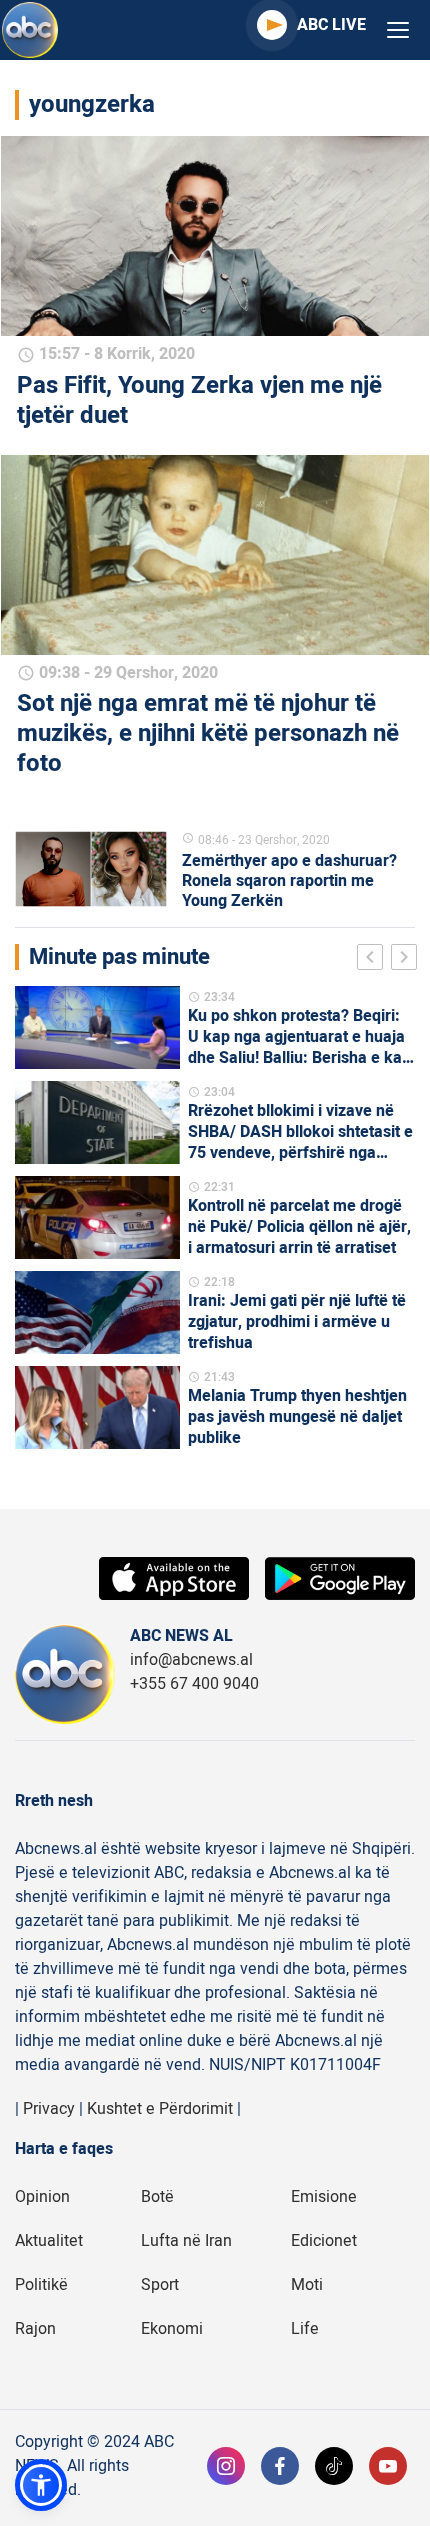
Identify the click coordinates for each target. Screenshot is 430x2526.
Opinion (42, 2197)
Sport (160, 2285)
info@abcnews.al (191, 1660)
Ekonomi (172, 2329)
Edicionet (324, 2241)
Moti (307, 2285)
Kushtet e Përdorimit (160, 2109)
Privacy (49, 2109)
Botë (157, 2197)
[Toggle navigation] (398, 30)
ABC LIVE (331, 25)
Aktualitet (49, 2241)
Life (305, 2329)
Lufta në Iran (186, 2241)
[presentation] (374, 960)
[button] (41, 2485)
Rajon (35, 2329)
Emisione (324, 2197)
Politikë (41, 2285)
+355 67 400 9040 (194, 1684)
